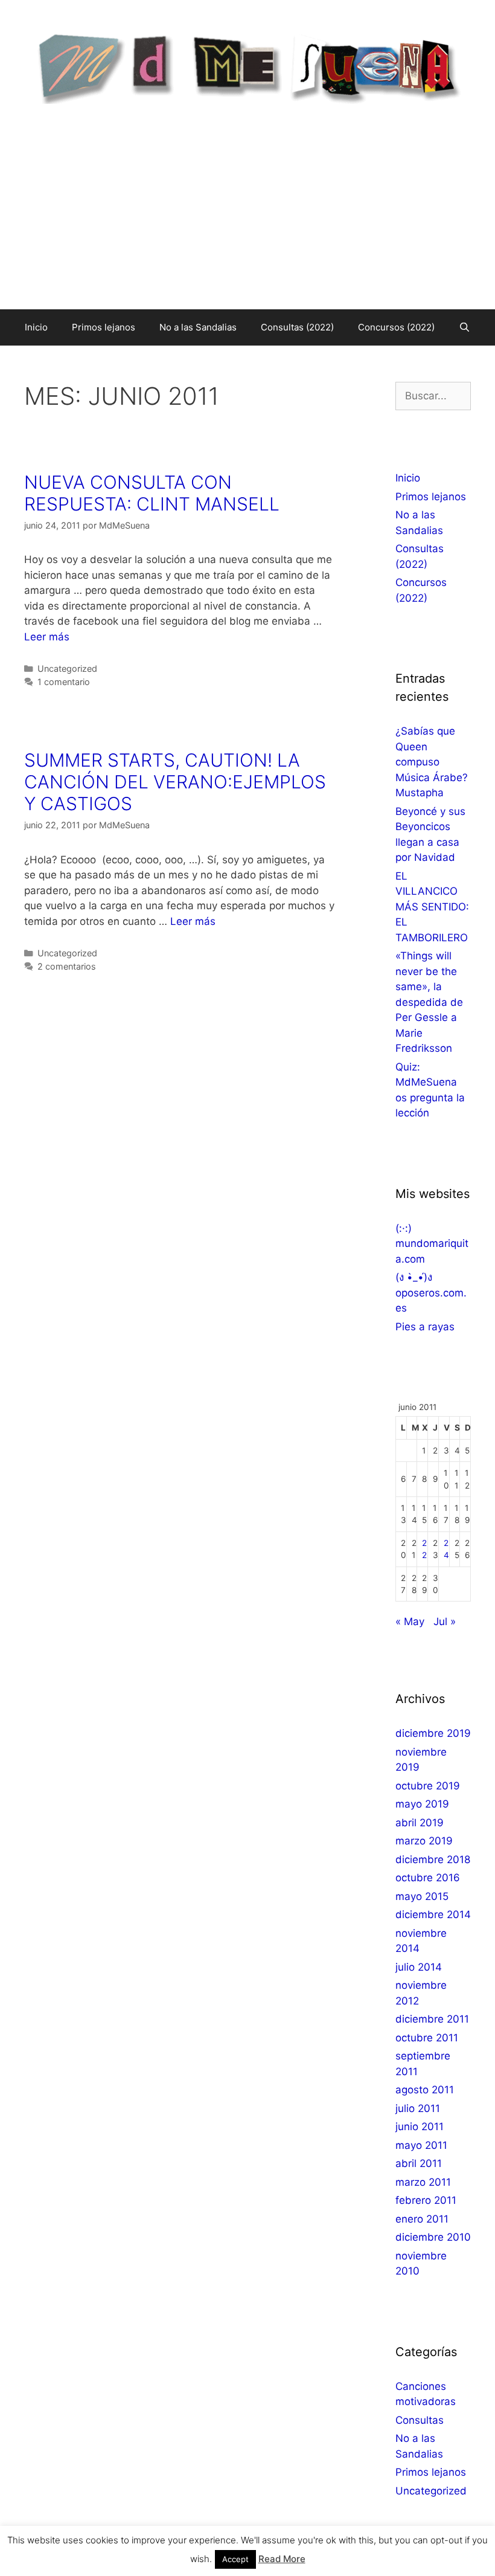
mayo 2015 (422, 1896)
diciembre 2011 (432, 2019)
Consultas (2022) (297, 327)
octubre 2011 (427, 2038)
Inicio (36, 327)
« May (410, 1621)
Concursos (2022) (396, 327)
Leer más (47, 637)
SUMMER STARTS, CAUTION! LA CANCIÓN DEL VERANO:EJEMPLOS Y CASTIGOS (175, 782)
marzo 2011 (423, 2182)
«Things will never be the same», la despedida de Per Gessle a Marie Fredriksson (429, 1002)
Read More (282, 2559)
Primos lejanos (104, 327)
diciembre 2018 (433, 1860)
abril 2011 (419, 2163)
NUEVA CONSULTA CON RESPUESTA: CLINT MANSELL (152, 493)
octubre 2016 (428, 1878)
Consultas (420, 2420)
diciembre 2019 (433, 1733)
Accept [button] (235, 2559)
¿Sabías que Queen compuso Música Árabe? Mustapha (432, 762)
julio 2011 (418, 2108)
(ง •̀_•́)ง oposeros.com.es (431, 1293)
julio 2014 (419, 1967)
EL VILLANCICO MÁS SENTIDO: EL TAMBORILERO (432, 907)
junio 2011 (420, 2127)
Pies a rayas (425, 1327)
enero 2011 (422, 2219)
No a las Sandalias (198, 327)
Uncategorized (67, 668)
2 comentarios (67, 966)
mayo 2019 (422, 1804)
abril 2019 (420, 1823)
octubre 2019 (428, 1786)
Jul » (445, 1621)
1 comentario (64, 682)
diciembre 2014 (433, 1914)
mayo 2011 (421, 2145)
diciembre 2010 (433, 2237)
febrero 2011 (426, 2200)
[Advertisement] (247, 219)
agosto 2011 (425, 2090)
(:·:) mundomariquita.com (432, 1244)
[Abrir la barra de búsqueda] (465, 327)
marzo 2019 (424, 1841)
